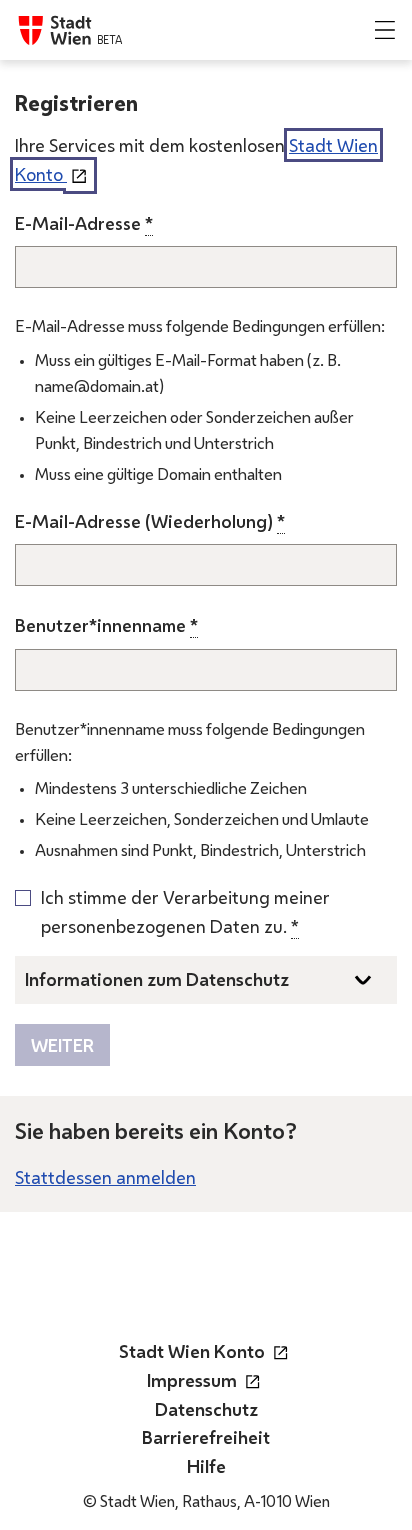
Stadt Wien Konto (206, 1351)
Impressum (206, 1380)
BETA (109, 39)
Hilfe (206, 1466)
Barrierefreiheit (206, 1437)
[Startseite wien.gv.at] (55, 30)
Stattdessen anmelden (105, 1177)
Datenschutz (206, 1409)
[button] (385, 30)
